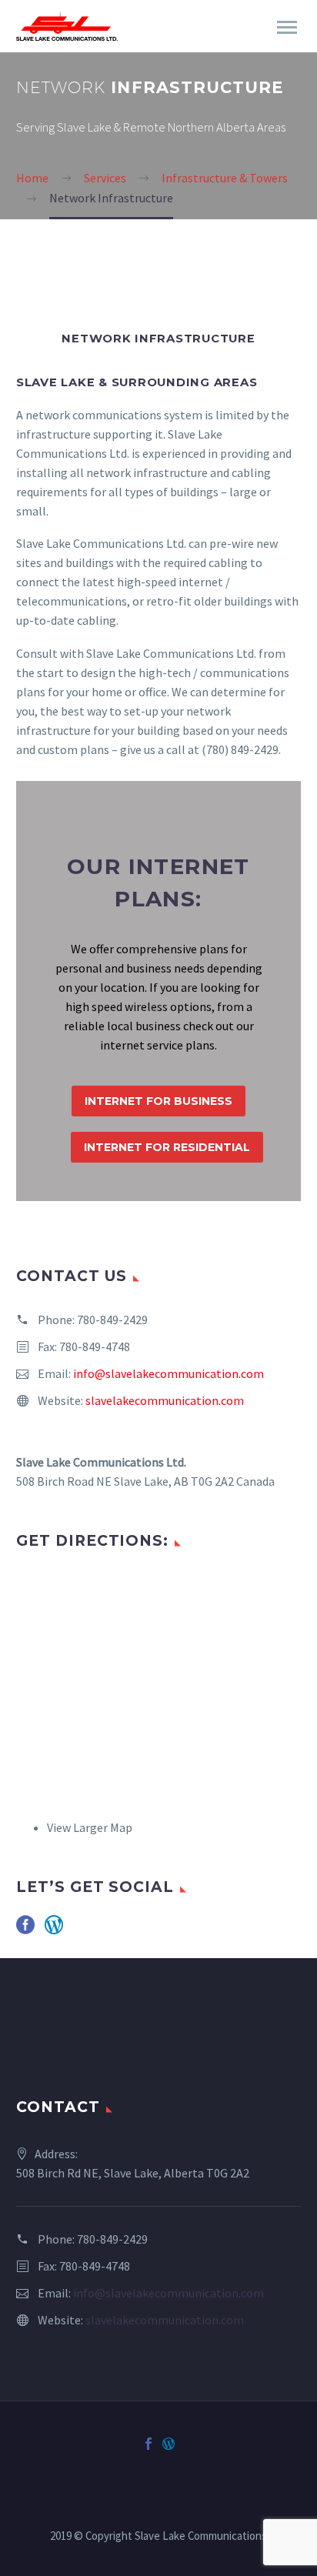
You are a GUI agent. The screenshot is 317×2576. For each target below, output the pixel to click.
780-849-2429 (112, 1320)
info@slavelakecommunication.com (169, 1373)
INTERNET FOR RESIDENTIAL (167, 1147)
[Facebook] (148, 2444)
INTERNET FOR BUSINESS (158, 1101)
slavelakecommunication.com (165, 1400)
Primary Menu (287, 28)
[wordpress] (54, 1930)
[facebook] (25, 1930)
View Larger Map (90, 1827)
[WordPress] (169, 2444)
